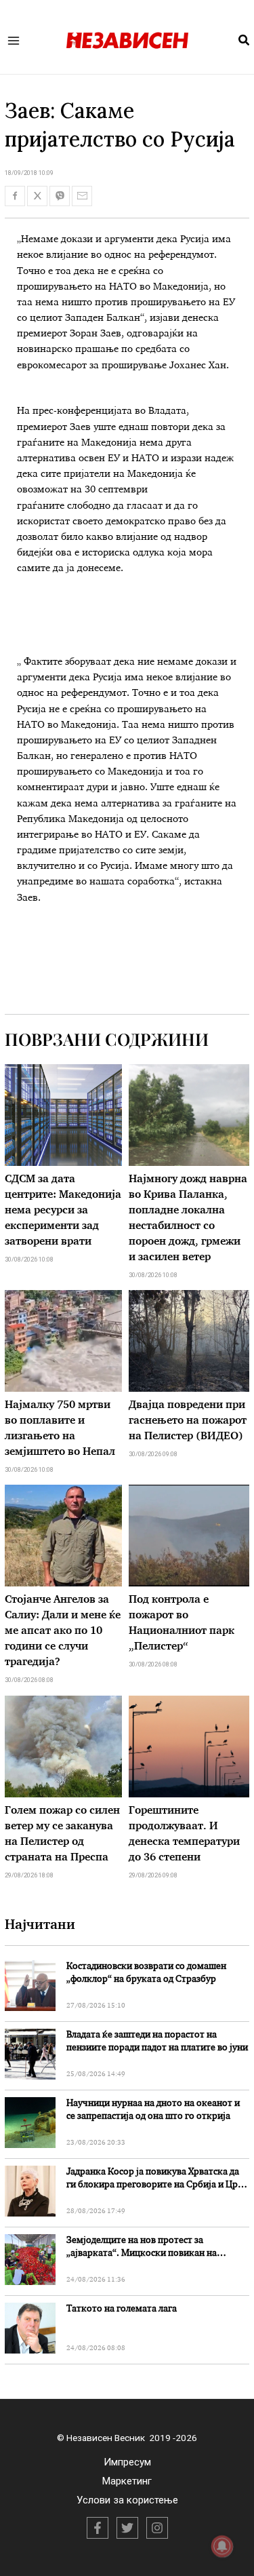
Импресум (127, 2462)
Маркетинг (127, 2481)
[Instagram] (157, 2528)
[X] (127, 2528)
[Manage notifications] (222, 2546)
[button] (245, 41)
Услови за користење (127, 2500)
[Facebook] (98, 2528)
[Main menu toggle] (14, 40)
